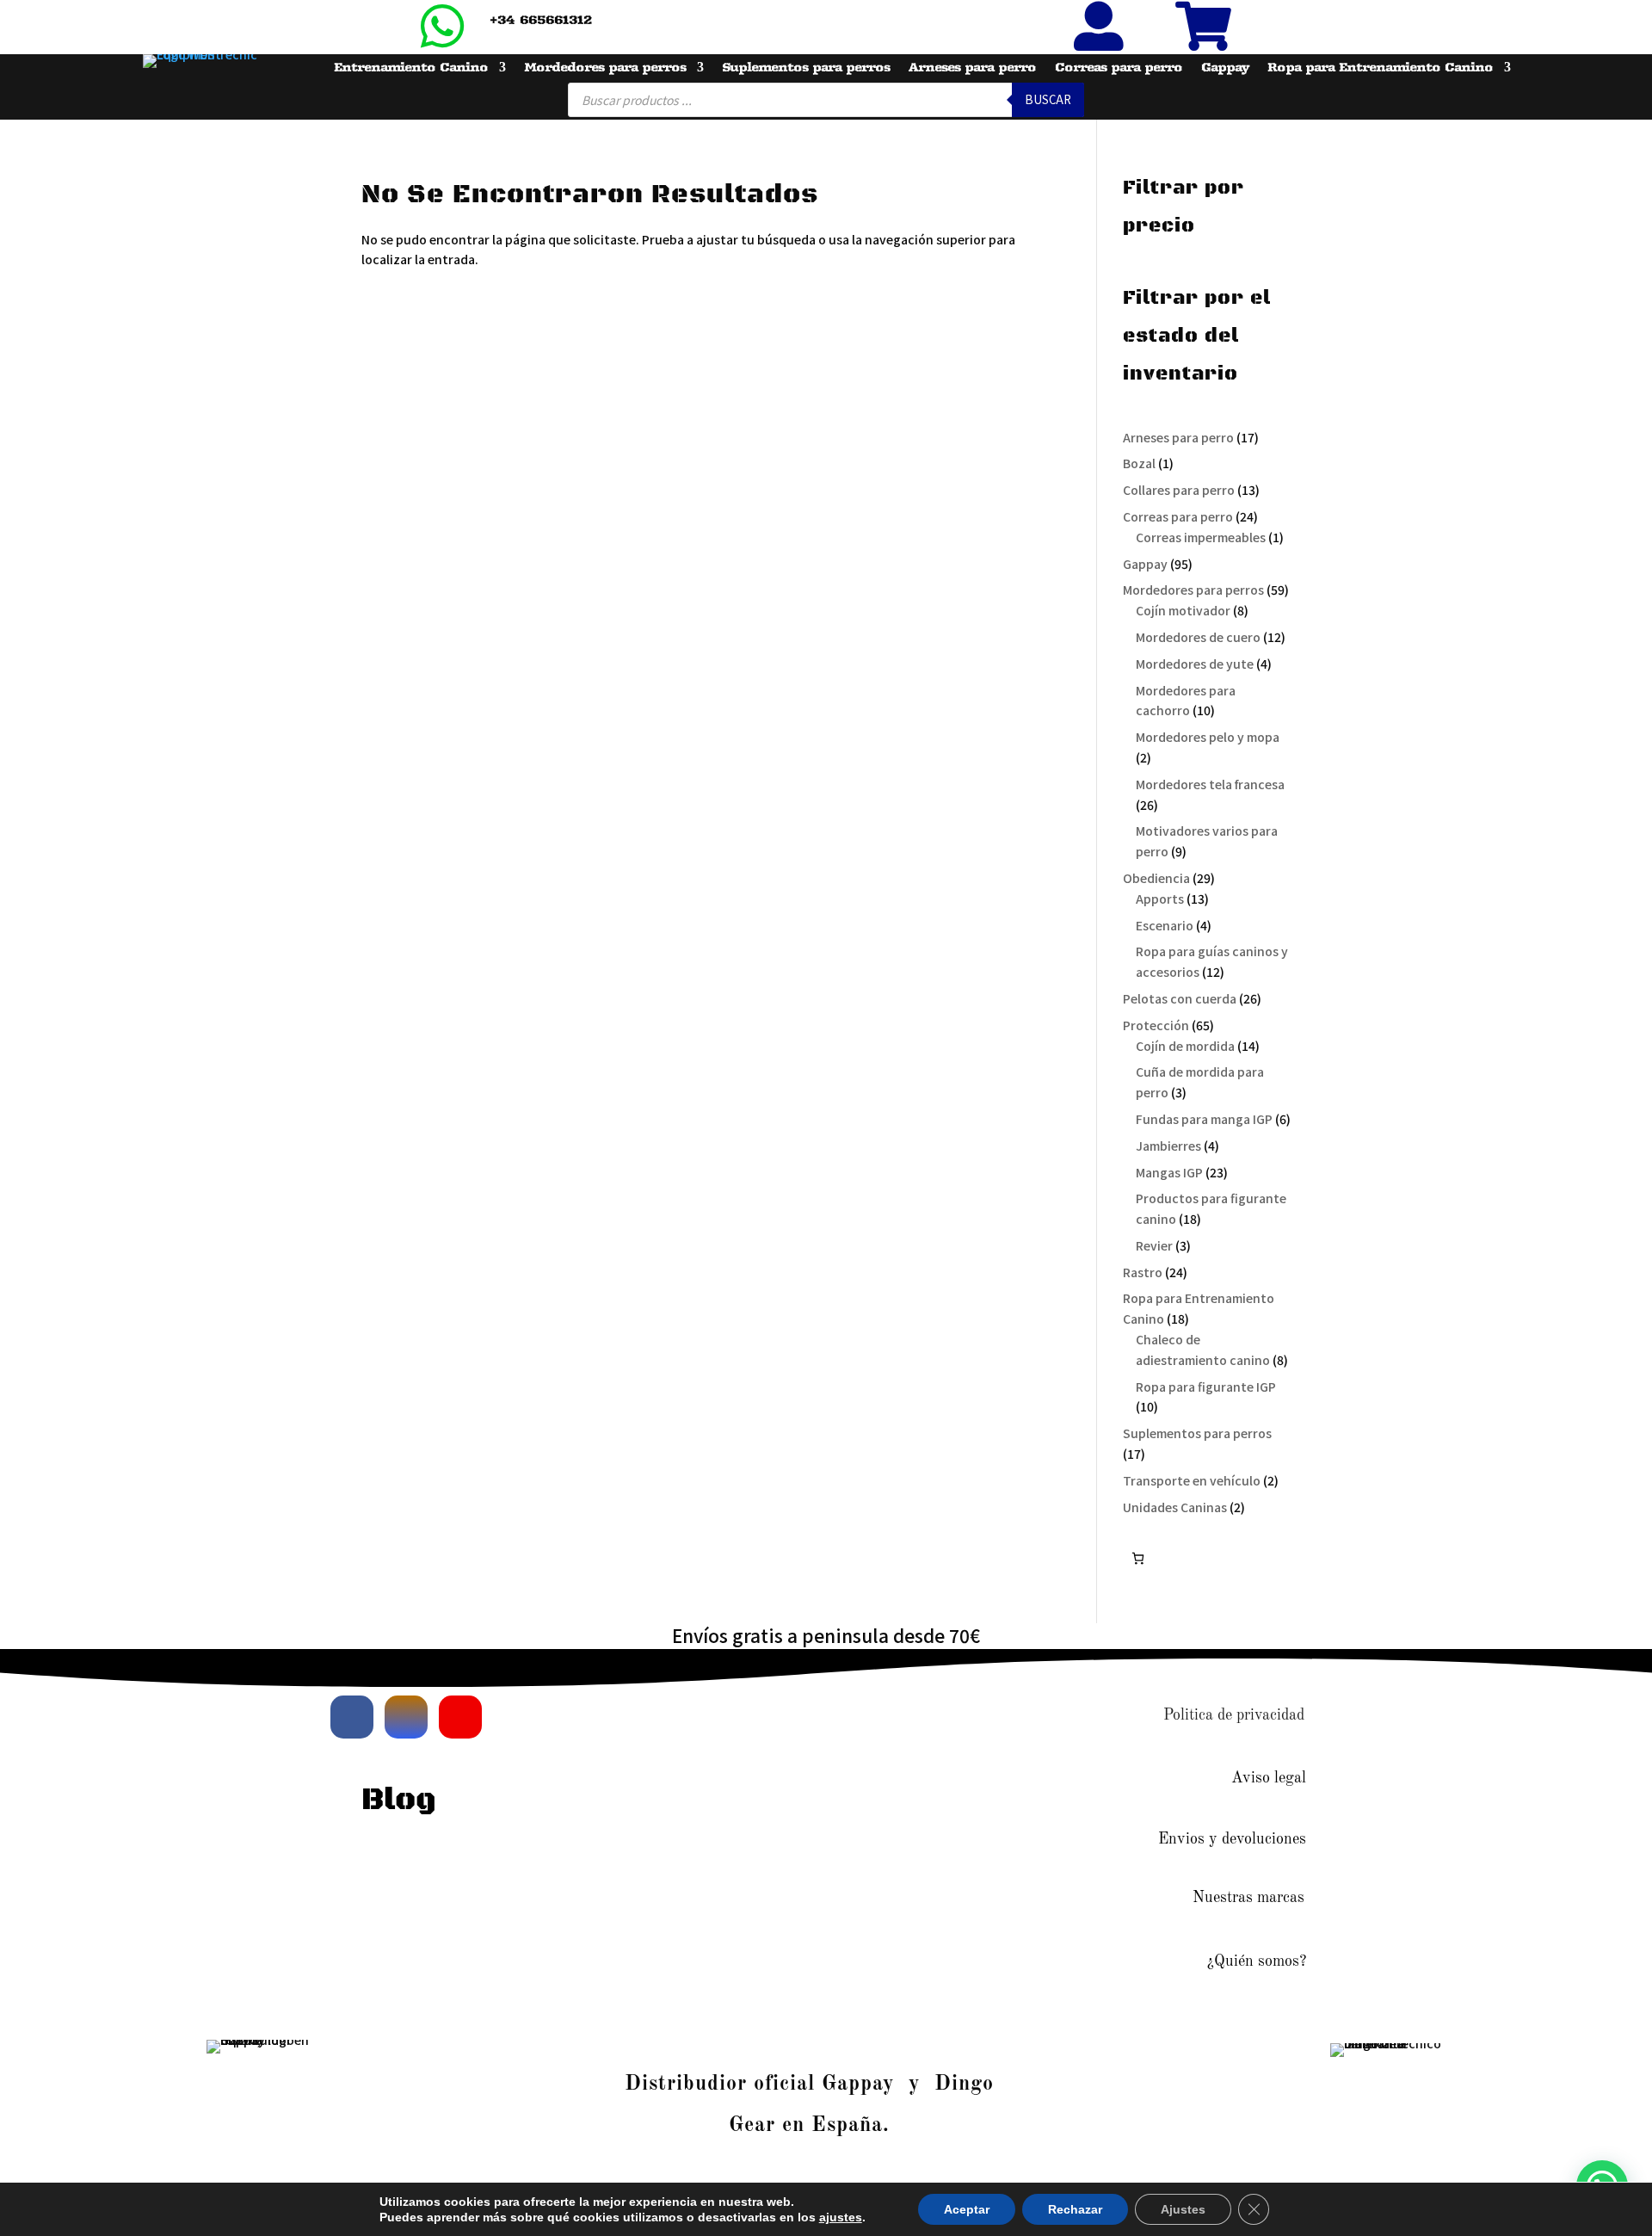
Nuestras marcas (1248, 1898)
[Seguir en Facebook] (352, 1717)
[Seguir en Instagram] (406, 1717)
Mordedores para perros (605, 68)
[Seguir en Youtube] (460, 1717)
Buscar (1048, 99)
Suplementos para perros (806, 68)
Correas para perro (1119, 68)
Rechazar (1075, 2209)
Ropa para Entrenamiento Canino (1380, 68)
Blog (399, 1800)
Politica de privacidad (1234, 1715)
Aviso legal (1269, 1778)
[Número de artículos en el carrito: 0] (1138, 1558)
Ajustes (1183, 2209)
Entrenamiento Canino (411, 68)
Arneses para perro (972, 68)
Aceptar (967, 2209)
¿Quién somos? (1257, 1961)
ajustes (841, 2217)
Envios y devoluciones (1232, 1839)
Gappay (1225, 68)
